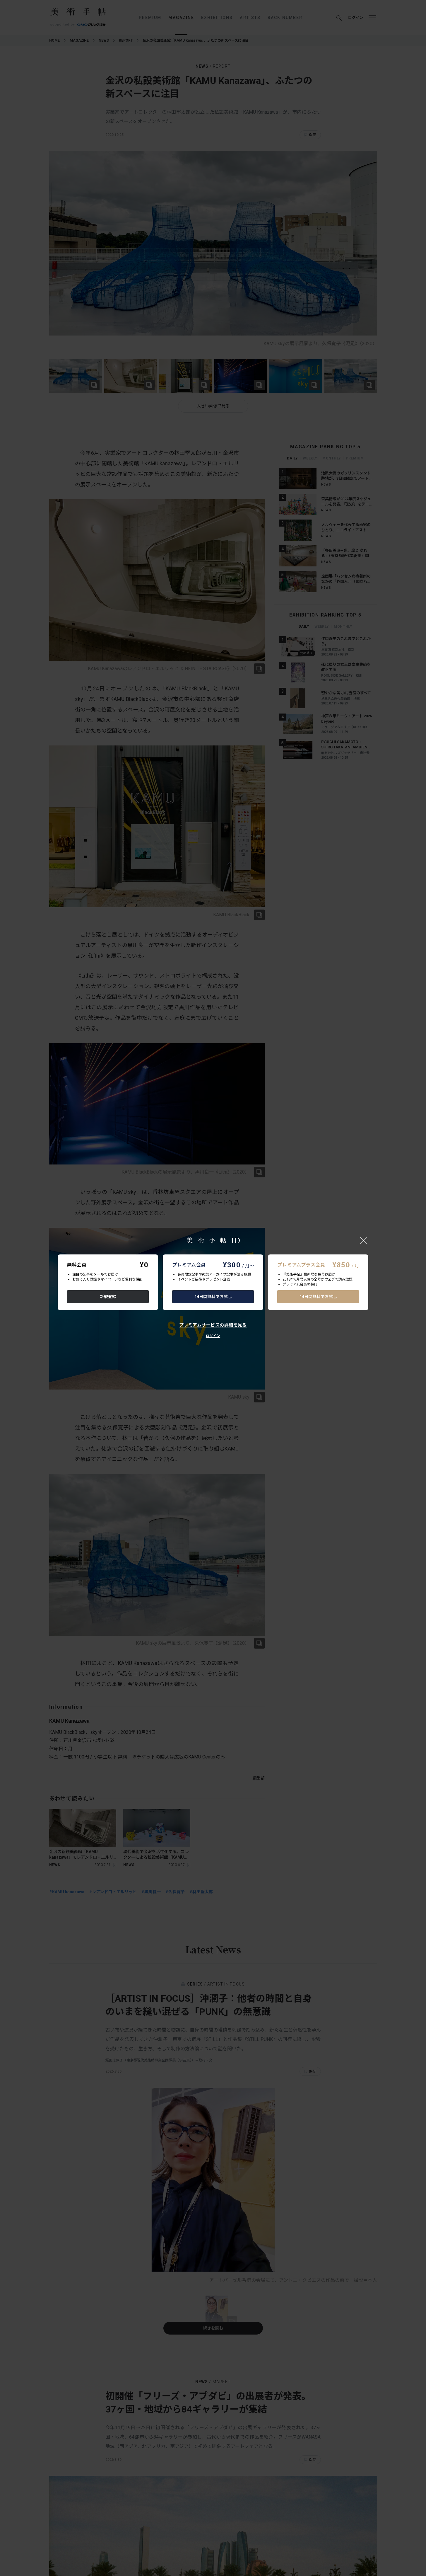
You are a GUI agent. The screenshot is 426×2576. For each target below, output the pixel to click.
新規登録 (108, 1297)
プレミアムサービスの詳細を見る (213, 1325)
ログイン (213, 1336)
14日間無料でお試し (213, 1297)
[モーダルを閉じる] (364, 1240)
